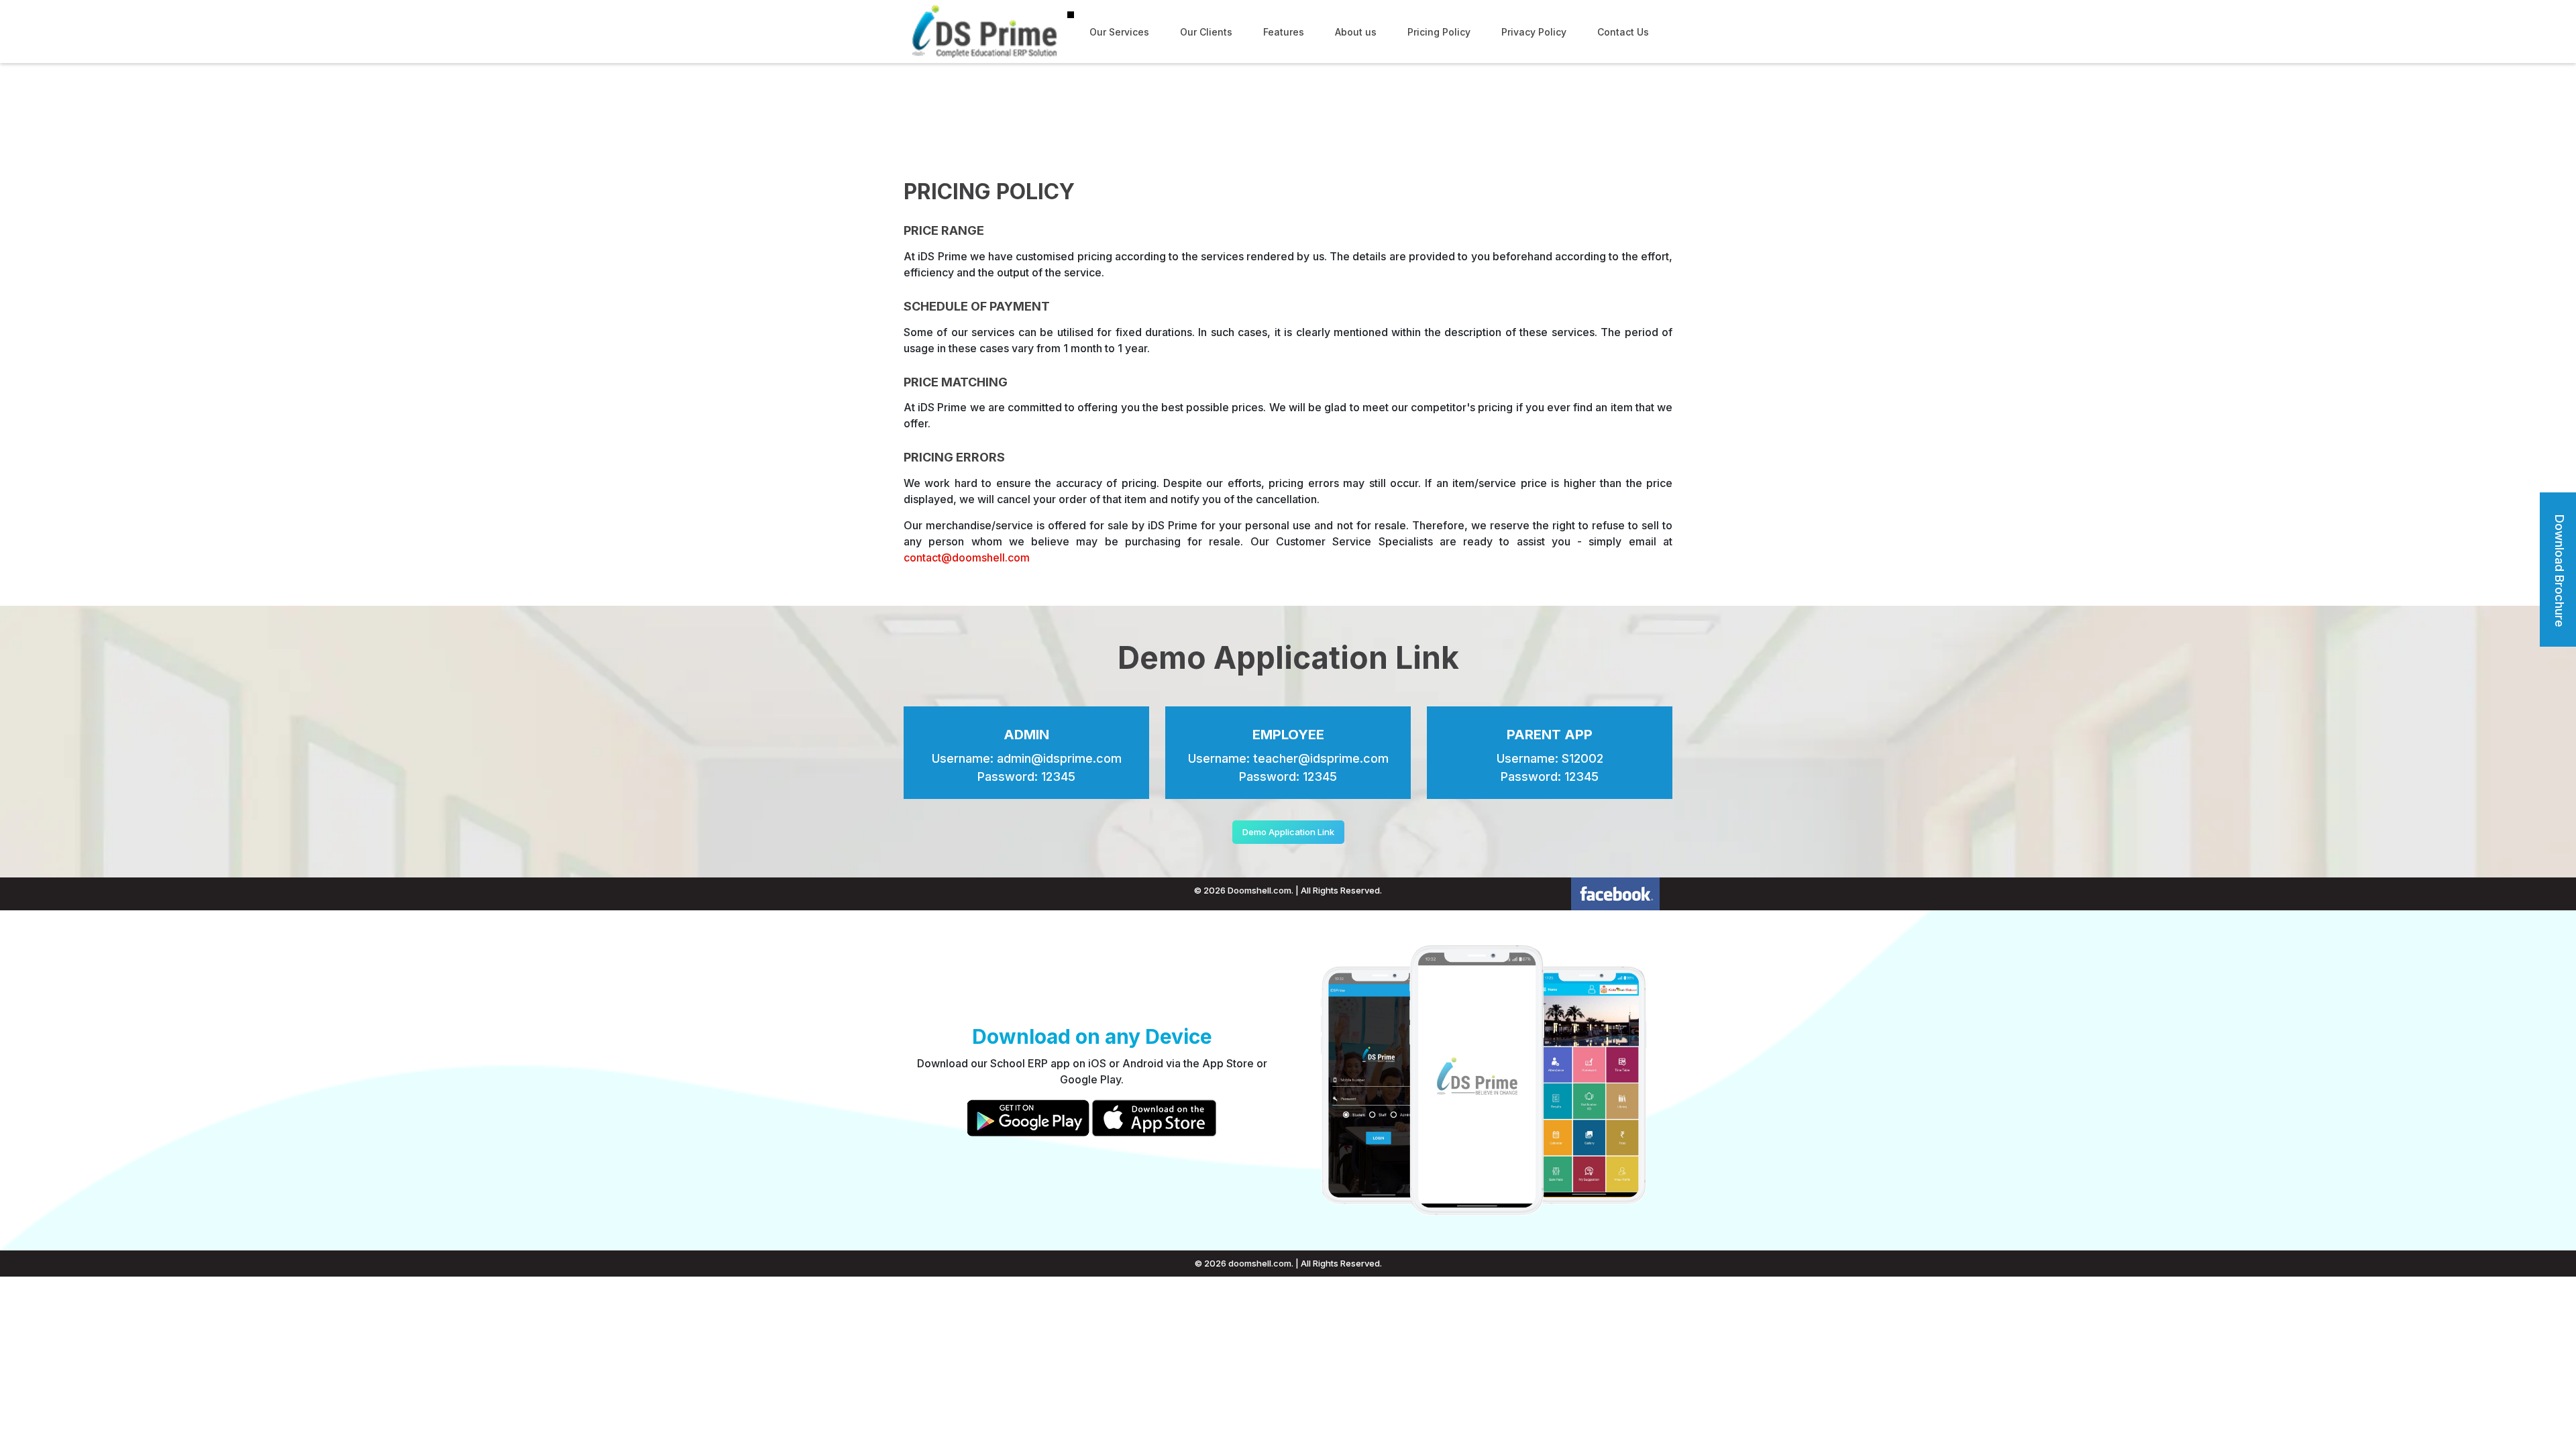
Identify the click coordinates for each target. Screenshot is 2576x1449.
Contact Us (1623, 32)
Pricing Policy (1439, 32)
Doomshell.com (1259, 890)
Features (1284, 32)
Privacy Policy (1534, 32)
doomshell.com (1260, 1263)
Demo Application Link (1288, 832)
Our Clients (1206, 32)
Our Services (1119, 32)
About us (1356, 32)
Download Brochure (2560, 571)
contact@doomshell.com (967, 557)
